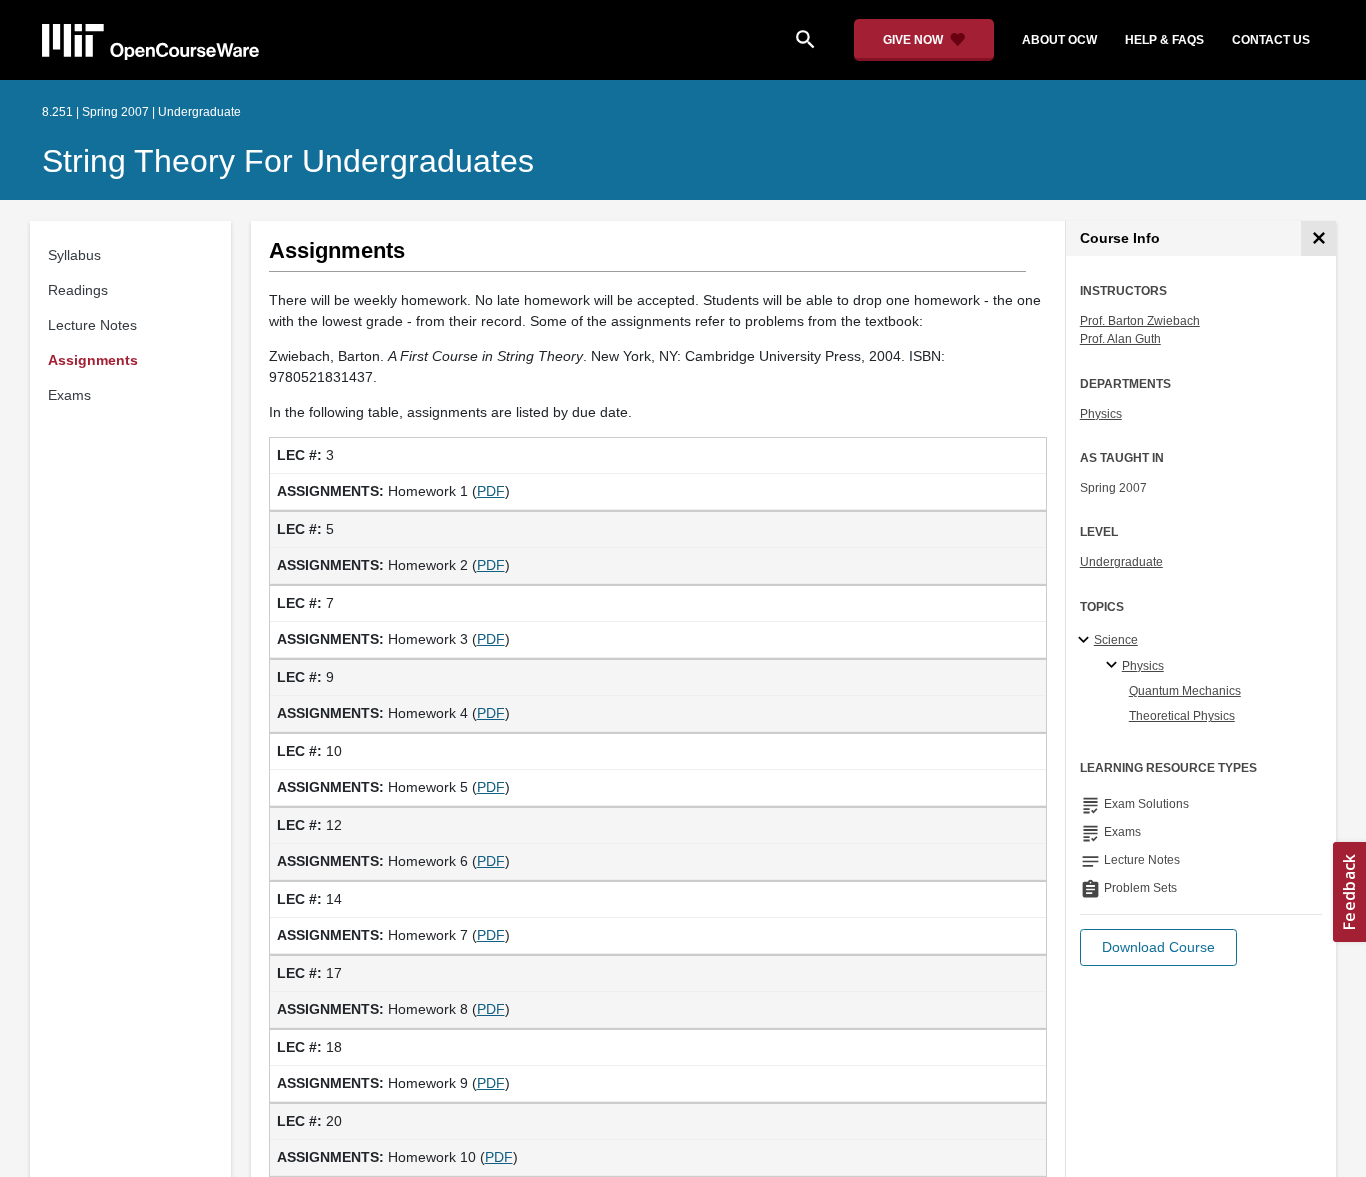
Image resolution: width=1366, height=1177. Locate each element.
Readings (78, 290)
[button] (1158, 947)
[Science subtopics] (1086, 641)
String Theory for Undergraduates (288, 161)
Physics (1101, 414)
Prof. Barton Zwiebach (1140, 321)
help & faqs (1164, 40)
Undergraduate (1121, 562)
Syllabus (74, 255)
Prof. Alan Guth (1120, 339)
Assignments (93, 360)
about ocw (1059, 40)
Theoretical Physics (1182, 716)
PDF (491, 491)
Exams (69, 395)
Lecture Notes (92, 325)
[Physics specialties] (1114, 666)
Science (1116, 640)
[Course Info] (1318, 238)
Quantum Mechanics (1185, 691)
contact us (1271, 40)
